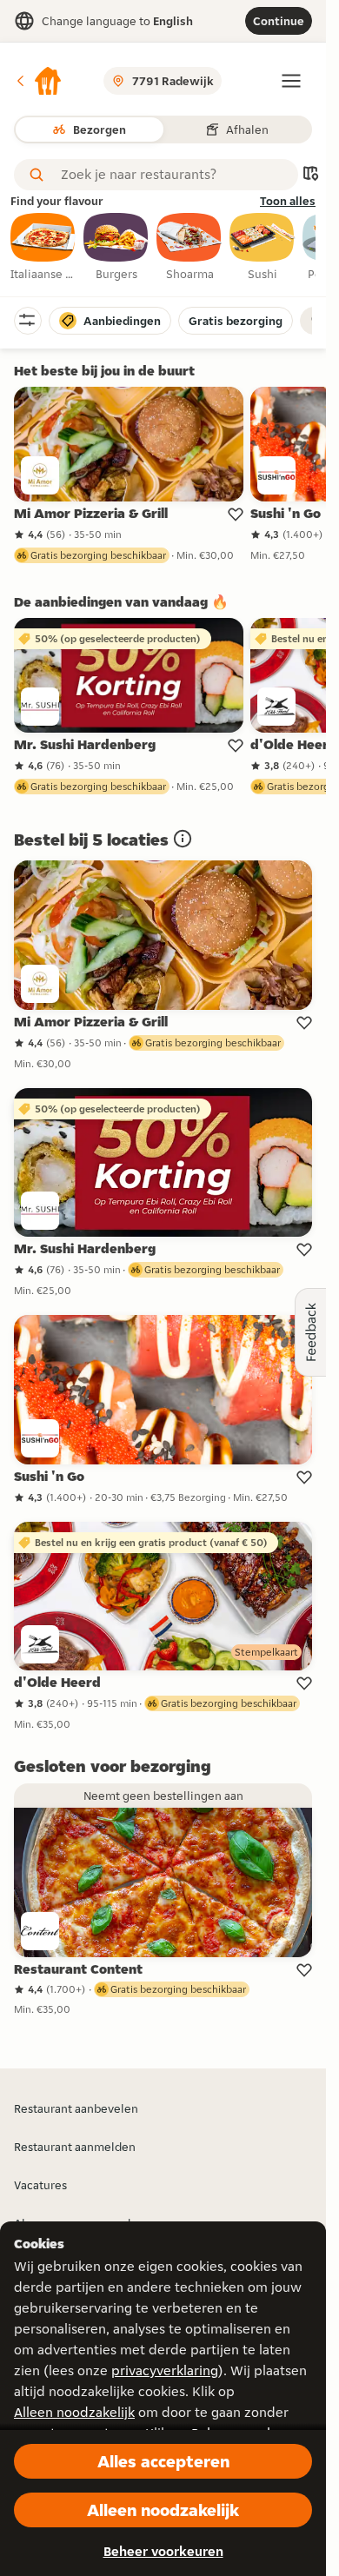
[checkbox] (43, 248)
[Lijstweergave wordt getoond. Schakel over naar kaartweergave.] (310, 175)
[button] (38, 81)
